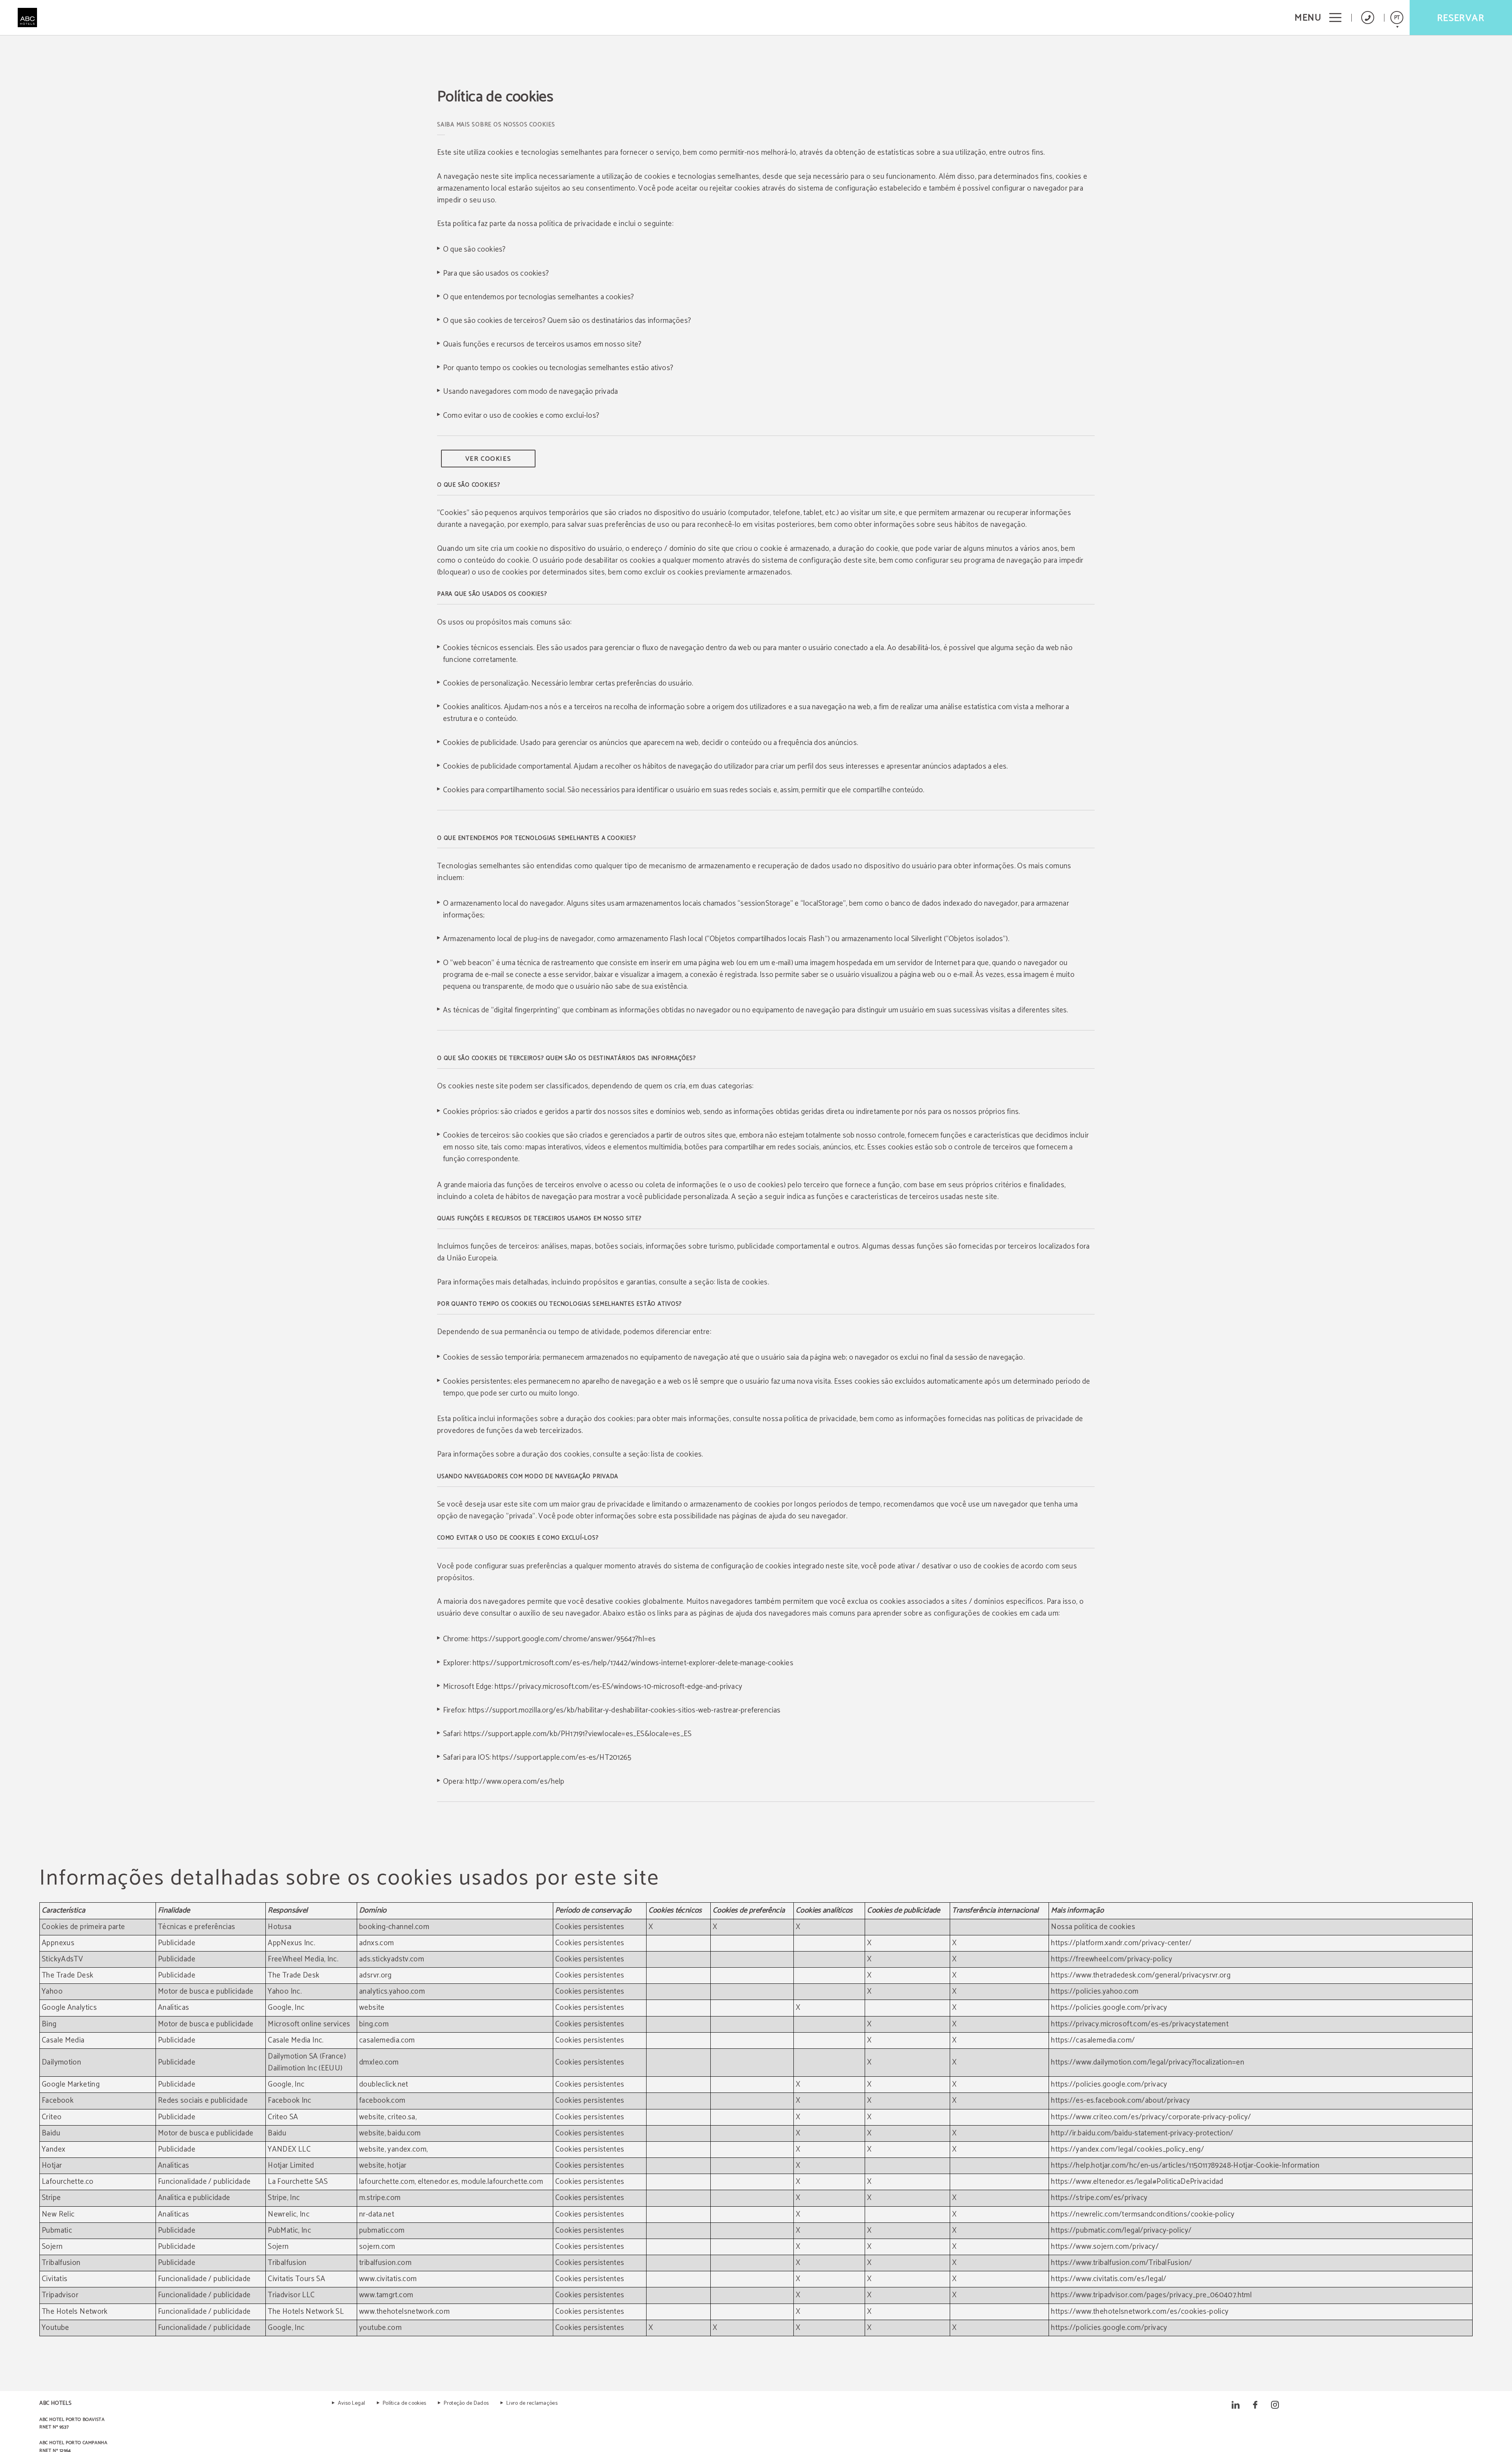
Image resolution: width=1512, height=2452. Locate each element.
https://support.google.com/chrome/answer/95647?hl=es (564, 1639)
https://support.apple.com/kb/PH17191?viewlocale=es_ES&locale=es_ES (578, 1734)
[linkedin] (1236, 2405)
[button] (1318, 18)
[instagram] (1275, 2405)
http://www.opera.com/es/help (515, 1782)
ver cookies (488, 459)
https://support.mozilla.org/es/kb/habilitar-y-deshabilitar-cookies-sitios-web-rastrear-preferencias (624, 1710)
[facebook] (1255, 2405)
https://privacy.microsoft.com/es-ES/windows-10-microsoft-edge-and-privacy (618, 1687)
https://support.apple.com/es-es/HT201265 (562, 1758)
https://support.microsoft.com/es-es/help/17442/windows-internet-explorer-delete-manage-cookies (633, 1663)
